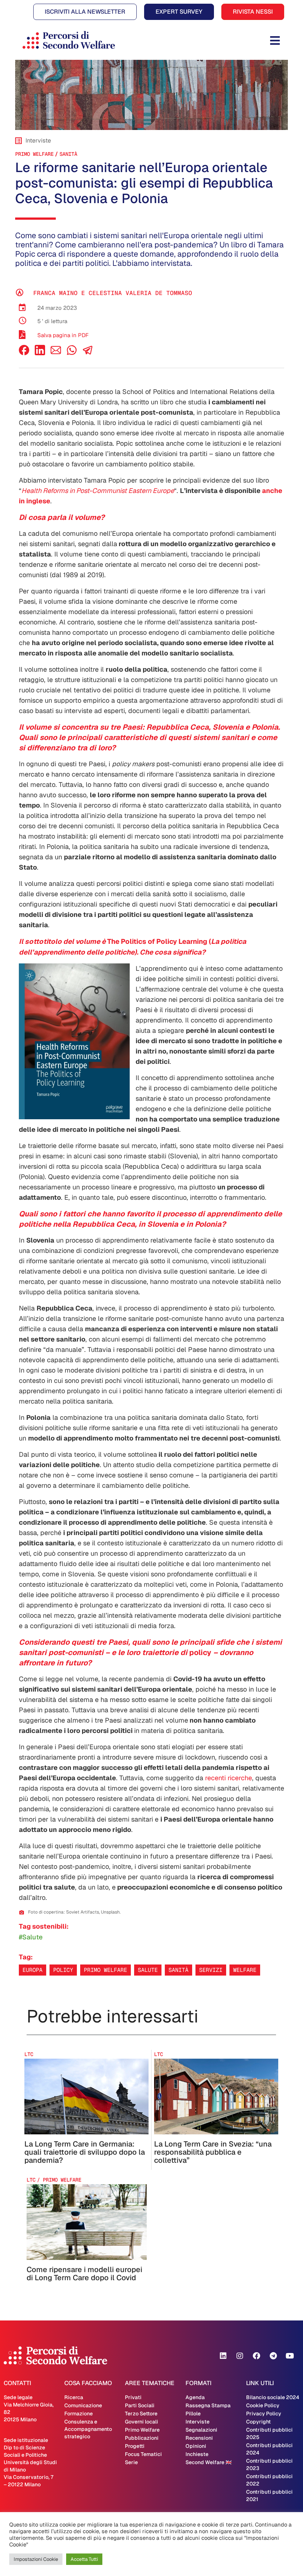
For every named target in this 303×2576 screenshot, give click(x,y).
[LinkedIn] (40, 353)
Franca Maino (55, 293)
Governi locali (142, 2422)
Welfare (245, 1970)
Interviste (198, 2422)
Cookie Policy (263, 2405)
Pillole (193, 2414)
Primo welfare (105, 1970)
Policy (63, 1970)
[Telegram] (273, 2356)
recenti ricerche (229, 1778)
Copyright (258, 2422)
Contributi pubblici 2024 (269, 2449)
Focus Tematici (143, 2454)
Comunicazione (83, 2405)
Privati (133, 2397)
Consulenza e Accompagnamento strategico (88, 2429)
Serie (131, 2462)
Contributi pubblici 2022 (269, 2480)
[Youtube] (290, 2356)
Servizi (211, 1970)
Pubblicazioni (142, 2438)
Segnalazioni (201, 2430)
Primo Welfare (34, 154)
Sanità (178, 1970)
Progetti (135, 2446)
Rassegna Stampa (208, 2405)
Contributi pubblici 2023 (269, 2464)
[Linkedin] (223, 2356)
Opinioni (196, 2446)
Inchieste (197, 2454)
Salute (148, 1970)
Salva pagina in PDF (63, 335)
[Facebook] (24, 353)
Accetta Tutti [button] (84, 2559)
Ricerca (74, 2397)
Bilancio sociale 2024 (273, 2397)
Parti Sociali (140, 2405)
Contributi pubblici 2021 (269, 2495)
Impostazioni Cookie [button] (36, 2559)
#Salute (31, 1937)
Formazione (79, 2414)
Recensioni (199, 2438)
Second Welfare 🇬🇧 (209, 2462)
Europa (33, 1970)
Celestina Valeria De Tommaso (140, 293)
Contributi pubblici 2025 (269, 2433)
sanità (68, 154)
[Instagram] (240, 2356)
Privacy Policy (264, 2414)
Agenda (195, 2397)
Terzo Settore (141, 2414)
